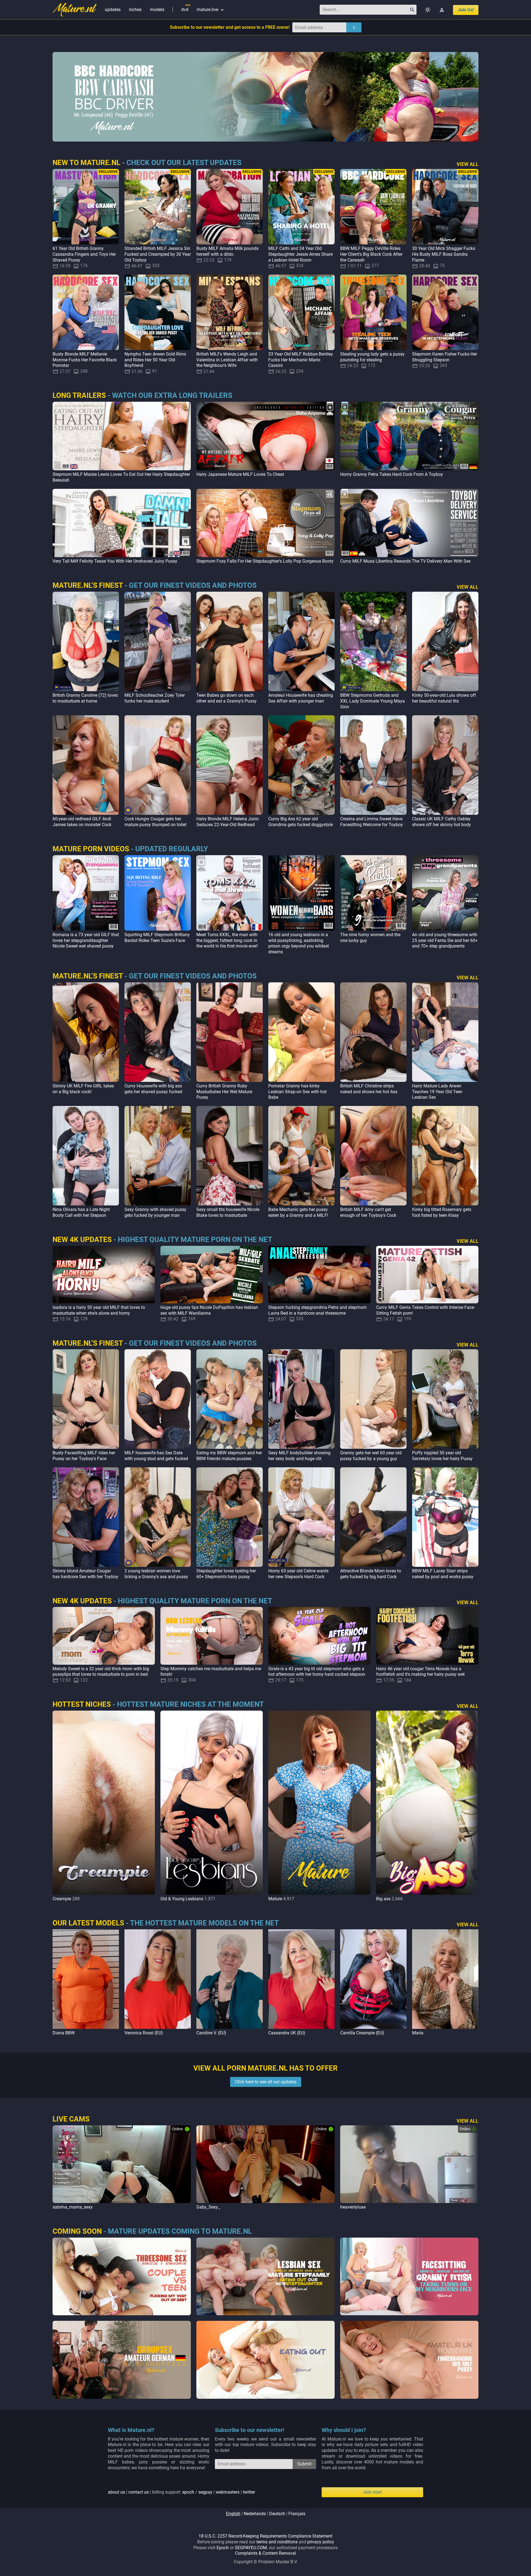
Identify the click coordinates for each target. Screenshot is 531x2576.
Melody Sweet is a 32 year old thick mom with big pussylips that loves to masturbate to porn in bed (101, 1672)
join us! (466, 10)
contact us (139, 2492)
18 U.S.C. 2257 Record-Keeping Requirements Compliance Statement (265, 2536)
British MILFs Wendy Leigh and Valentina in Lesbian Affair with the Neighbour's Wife (227, 360)
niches (135, 10)
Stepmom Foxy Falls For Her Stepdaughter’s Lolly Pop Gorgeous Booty (265, 561)
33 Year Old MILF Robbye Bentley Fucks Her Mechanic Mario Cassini (301, 360)
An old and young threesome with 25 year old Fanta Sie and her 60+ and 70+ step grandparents (445, 940)
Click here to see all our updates (266, 2082)
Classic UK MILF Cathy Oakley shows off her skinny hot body (442, 822)
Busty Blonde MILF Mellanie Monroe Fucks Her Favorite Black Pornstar (85, 360)
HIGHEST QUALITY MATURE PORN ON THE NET (195, 1239)
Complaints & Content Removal (265, 2553)
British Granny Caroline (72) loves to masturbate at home (85, 698)
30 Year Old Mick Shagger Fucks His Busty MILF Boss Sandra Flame (444, 254)
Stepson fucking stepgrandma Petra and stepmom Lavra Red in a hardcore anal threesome (317, 1310)
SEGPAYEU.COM (251, 2548)
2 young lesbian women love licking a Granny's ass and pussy (156, 1574)
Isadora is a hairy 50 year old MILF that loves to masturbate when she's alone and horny (99, 1310)
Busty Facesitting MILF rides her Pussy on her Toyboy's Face (84, 1456)
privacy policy (321, 2542)
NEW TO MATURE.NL (86, 163)
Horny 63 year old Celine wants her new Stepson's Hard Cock (298, 1574)
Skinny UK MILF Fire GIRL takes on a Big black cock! (83, 1089)
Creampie (62, 1899)
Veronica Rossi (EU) (144, 2033)
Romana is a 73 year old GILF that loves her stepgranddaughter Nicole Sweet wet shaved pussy (86, 940)
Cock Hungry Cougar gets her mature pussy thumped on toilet (155, 822)
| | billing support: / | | (181, 2492)
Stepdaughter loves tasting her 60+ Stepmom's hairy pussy (226, 1574)
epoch (188, 2492)
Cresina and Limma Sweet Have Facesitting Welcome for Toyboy (372, 822)
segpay (205, 2492)
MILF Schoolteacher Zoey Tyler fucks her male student (155, 698)
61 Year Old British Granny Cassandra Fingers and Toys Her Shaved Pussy (84, 254)
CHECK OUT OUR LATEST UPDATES (184, 163)
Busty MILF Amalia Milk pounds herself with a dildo (227, 251)
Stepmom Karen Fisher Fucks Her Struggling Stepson (445, 357)
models (157, 10)
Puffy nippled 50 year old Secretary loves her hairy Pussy (442, 1456)
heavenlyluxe (353, 2207)
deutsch (277, 2514)
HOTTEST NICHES (82, 1704)
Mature (275, 1899)
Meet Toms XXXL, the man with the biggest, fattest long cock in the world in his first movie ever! (227, 940)
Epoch (223, 2548)
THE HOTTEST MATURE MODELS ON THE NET (204, 1923)
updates (113, 10)
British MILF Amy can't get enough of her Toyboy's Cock (368, 1212)
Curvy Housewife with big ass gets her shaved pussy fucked (153, 1089)
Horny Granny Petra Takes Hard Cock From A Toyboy (392, 474)
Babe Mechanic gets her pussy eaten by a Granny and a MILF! (298, 1212)
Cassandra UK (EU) (287, 2033)
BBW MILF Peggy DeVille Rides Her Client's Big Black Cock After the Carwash (371, 254)
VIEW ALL (468, 164)
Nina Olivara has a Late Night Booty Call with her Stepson (81, 1212)
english (233, 2514)
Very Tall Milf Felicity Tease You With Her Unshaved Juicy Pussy (115, 561)
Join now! (372, 2492)
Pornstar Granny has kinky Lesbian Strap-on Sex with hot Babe (297, 1092)
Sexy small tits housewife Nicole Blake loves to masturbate (228, 1212)
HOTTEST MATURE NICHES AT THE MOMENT (190, 1704)
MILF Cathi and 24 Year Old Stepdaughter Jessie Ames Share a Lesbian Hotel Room (300, 254)
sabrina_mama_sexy (73, 2207)
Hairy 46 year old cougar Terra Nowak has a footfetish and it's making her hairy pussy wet (420, 1672)
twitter (249, 2492)
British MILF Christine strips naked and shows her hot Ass (369, 1089)
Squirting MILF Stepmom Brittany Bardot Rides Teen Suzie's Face (157, 938)
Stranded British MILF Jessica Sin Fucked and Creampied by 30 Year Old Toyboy (158, 254)
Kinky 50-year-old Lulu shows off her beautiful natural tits (444, 698)
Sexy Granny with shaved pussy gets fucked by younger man (155, 1212)
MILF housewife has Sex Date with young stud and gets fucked (156, 1456)
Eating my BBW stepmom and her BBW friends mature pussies (229, 1456)
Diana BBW (64, 2033)
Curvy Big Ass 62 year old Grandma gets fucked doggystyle (300, 822)
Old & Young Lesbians (182, 1899)
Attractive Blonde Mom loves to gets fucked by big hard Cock (371, 1574)
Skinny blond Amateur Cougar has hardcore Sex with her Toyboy (85, 1574)
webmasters (228, 2492)
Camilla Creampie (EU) (362, 2033)
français (297, 2514)
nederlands (255, 2514)
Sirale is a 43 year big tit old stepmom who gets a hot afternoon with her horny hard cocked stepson (317, 1672)
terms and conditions (277, 2542)
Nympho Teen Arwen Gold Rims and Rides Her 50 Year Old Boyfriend (155, 360)
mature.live (211, 10)
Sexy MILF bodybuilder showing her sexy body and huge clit (299, 1456)
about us (116, 2492)
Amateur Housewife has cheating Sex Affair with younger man (301, 698)
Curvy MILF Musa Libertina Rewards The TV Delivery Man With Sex (405, 561)
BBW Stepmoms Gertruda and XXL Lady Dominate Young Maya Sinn (373, 701)
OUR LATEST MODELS (88, 1923)
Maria (418, 2033)
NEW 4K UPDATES (82, 1239)
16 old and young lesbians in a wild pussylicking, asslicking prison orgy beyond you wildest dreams (299, 943)
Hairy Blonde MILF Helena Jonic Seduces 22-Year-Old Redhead (228, 822)
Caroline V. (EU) (211, 2033)
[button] (473, 1806)
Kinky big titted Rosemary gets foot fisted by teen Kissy (442, 1212)
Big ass (383, 1899)
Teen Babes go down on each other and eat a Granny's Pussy (227, 698)
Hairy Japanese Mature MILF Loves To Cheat (240, 474)
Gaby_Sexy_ (208, 2207)
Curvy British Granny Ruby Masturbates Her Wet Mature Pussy (224, 1092)
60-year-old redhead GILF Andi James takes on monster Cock (82, 822)
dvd (185, 10)
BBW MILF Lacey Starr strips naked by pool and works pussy (443, 1574)
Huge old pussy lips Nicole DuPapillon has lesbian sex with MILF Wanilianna (209, 1310)
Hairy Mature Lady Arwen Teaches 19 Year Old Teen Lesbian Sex (437, 1092)
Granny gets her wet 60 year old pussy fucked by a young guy (371, 1456)
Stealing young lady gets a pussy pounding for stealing (372, 357)
